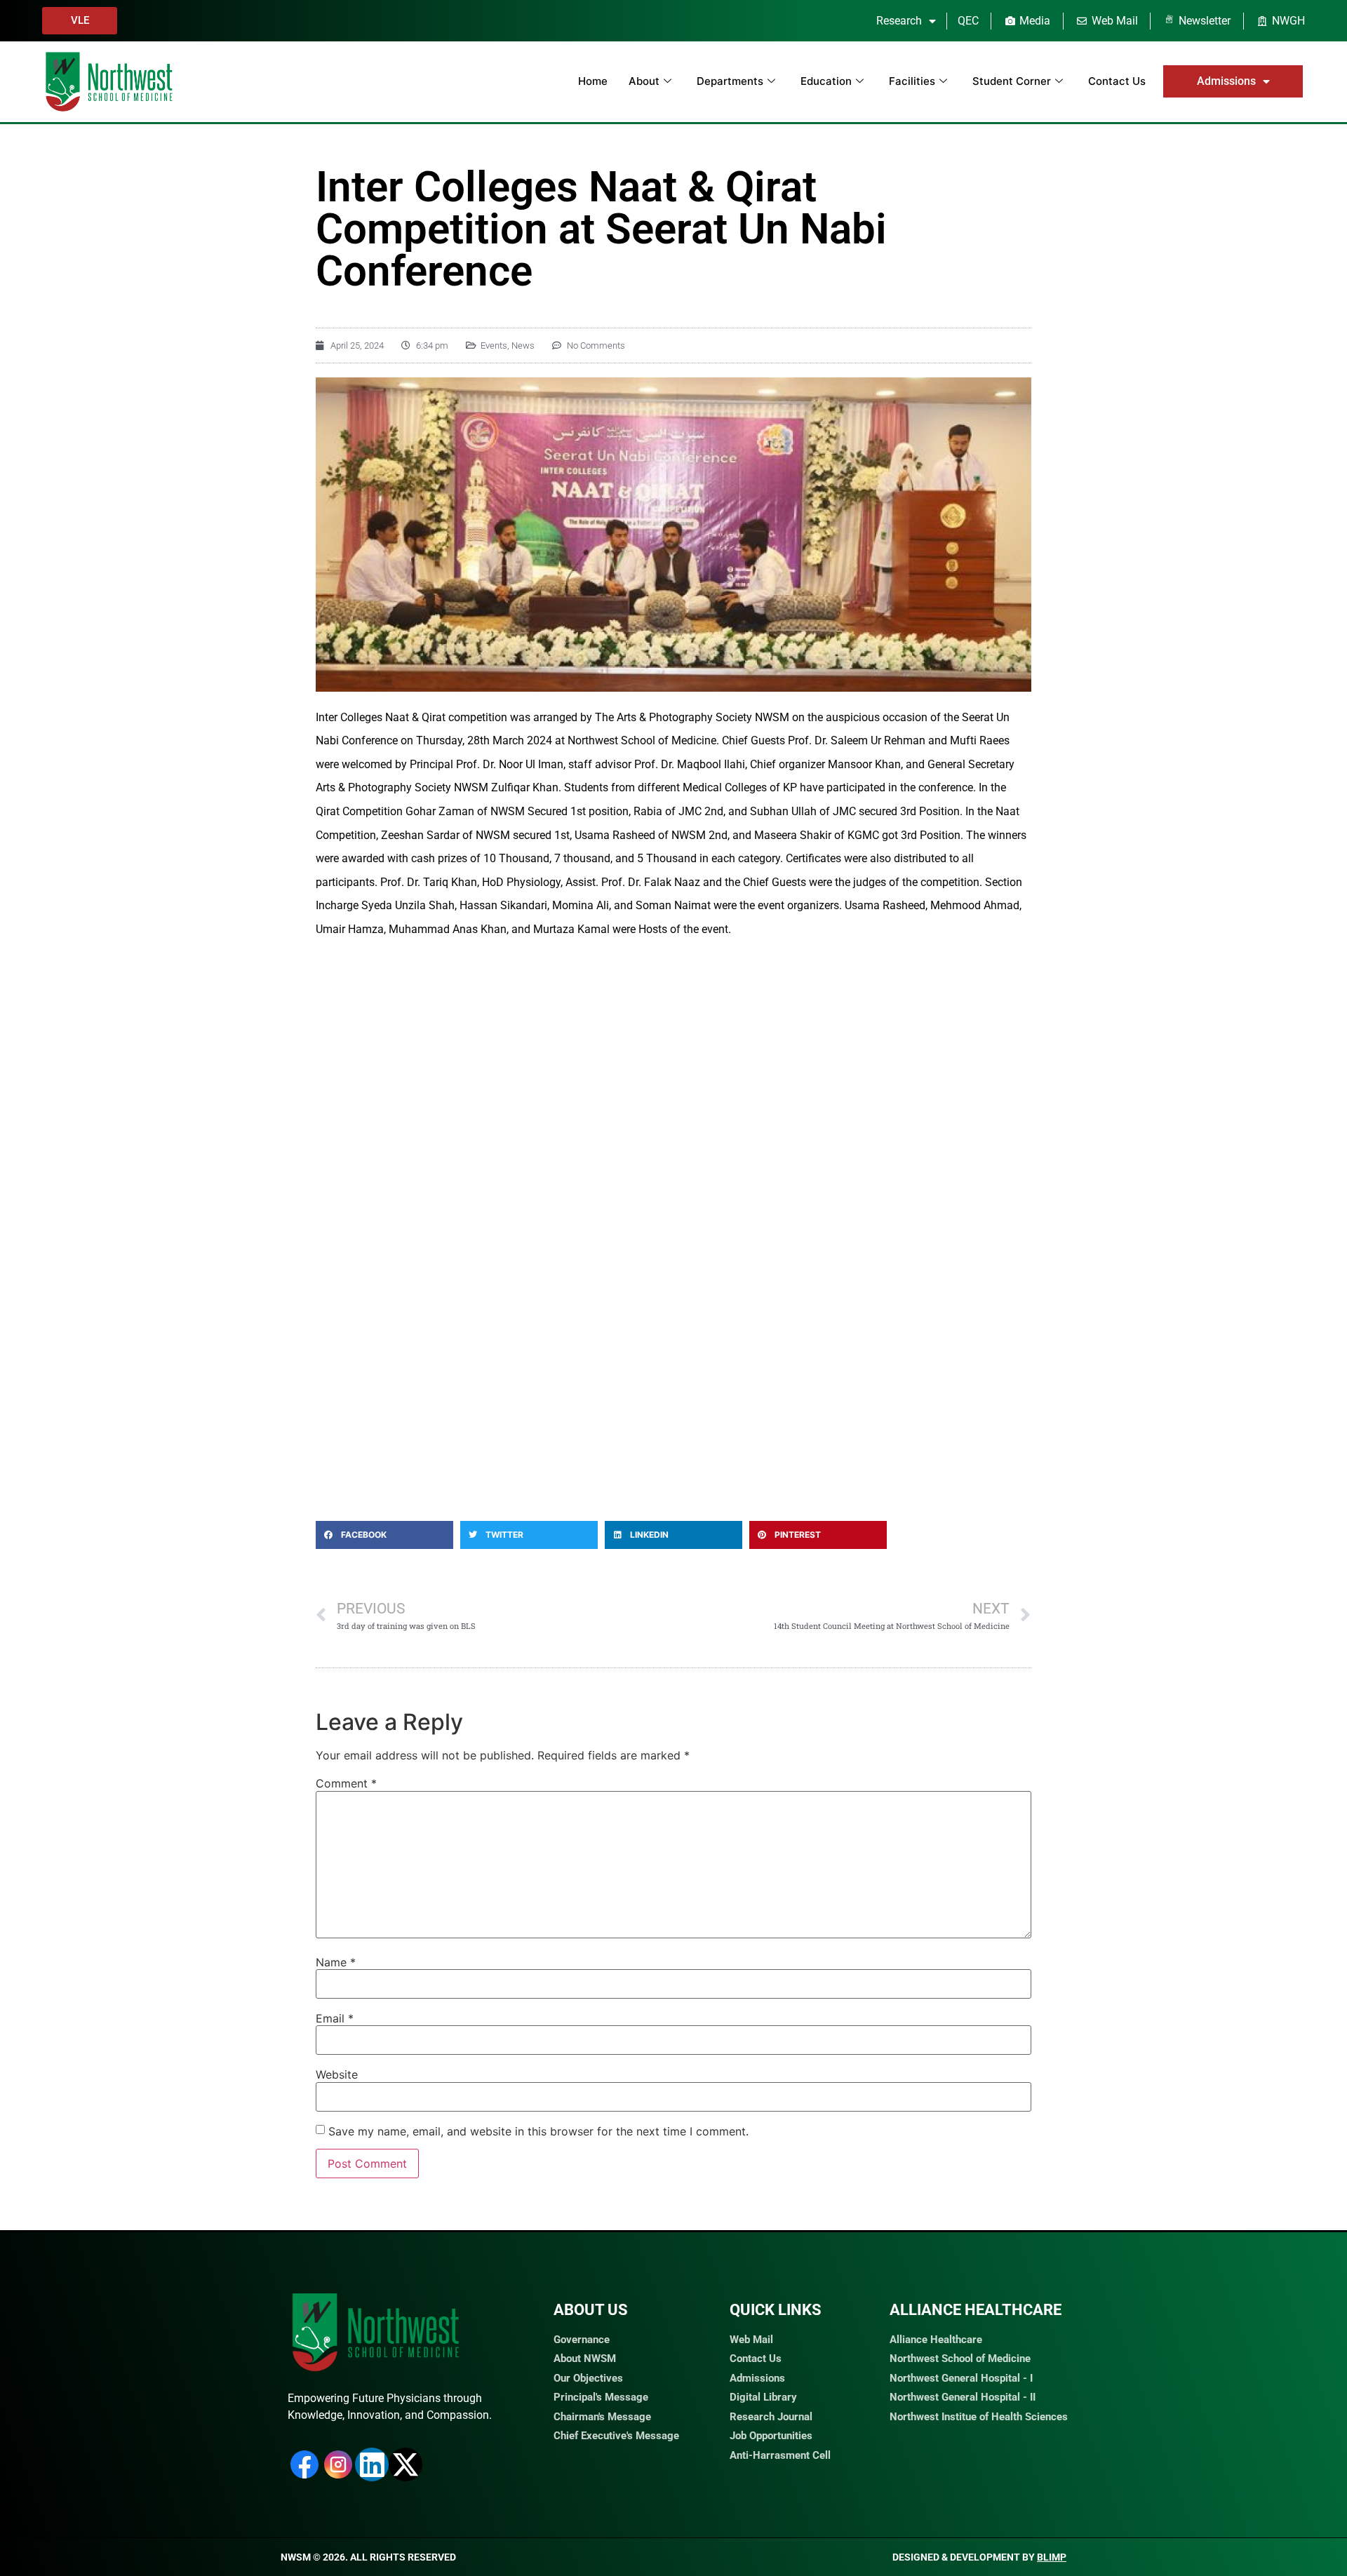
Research (899, 21)
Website (337, 2074)
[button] (384, 1535)
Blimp (1052, 2557)
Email (335, 2018)
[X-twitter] (406, 2464)
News (523, 346)
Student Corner (1012, 81)
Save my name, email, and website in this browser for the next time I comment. (538, 2131)
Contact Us (1117, 81)
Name (336, 1962)
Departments (730, 81)
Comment (346, 1783)
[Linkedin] (372, 2464)
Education (826, 81)
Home (593, 81)
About (644, 81)
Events (494, 346)
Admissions (1226, 81)
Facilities (912, 81)
